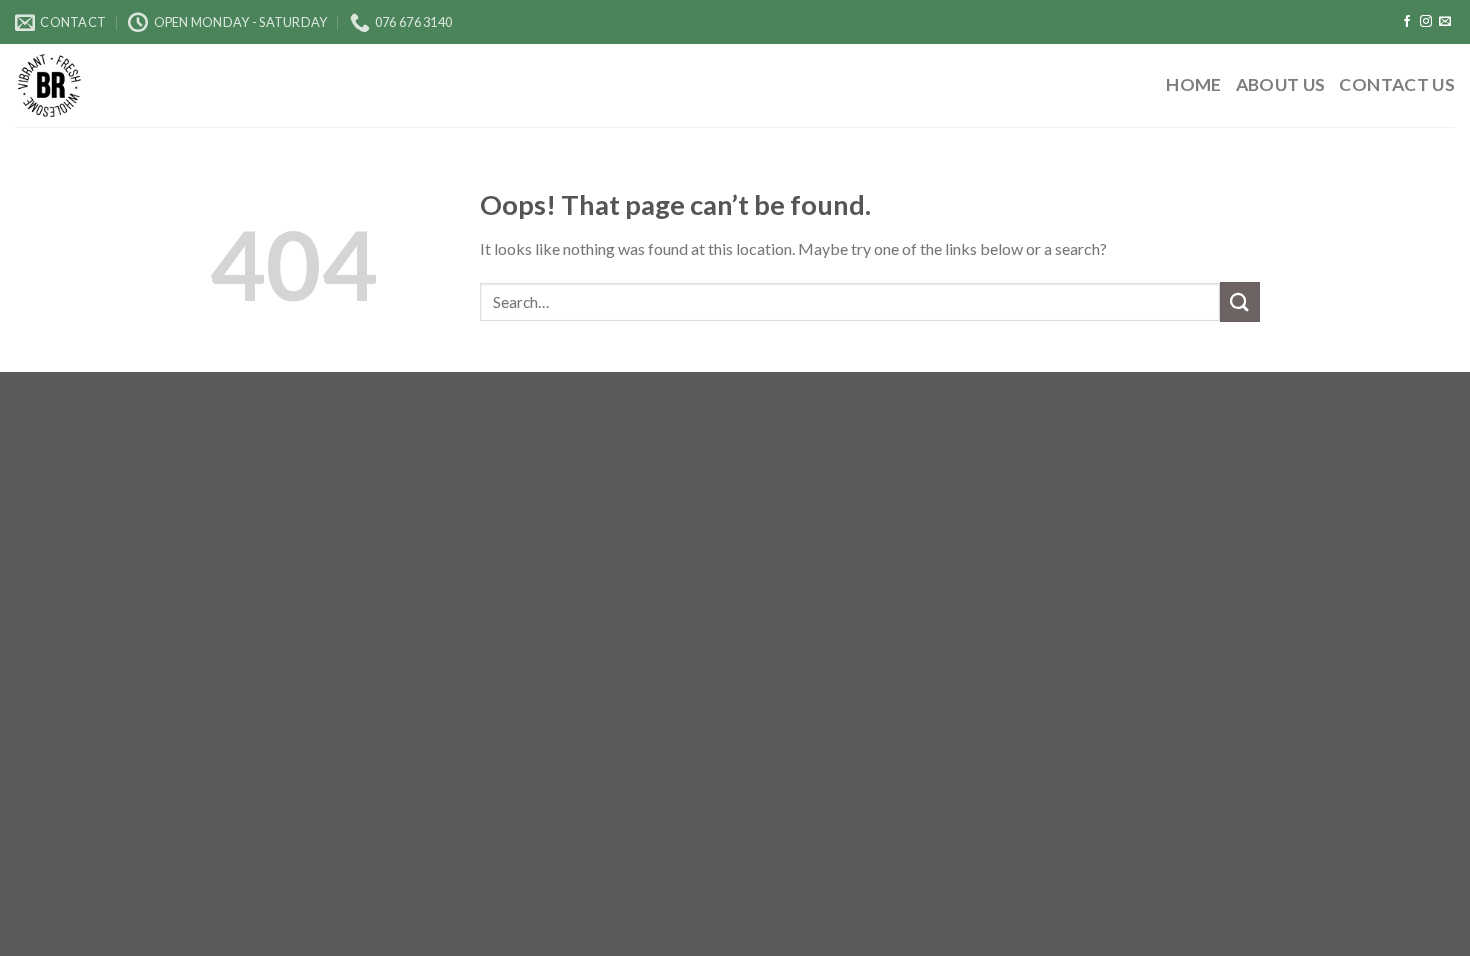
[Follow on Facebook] (1407, 22)
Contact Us (1397, 84)
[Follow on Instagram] (1426, 22)
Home (1193, 84)
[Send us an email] (1445, 22)
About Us (1281, 84)
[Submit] (1240, 301)
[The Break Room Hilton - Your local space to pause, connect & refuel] (124, 85)
